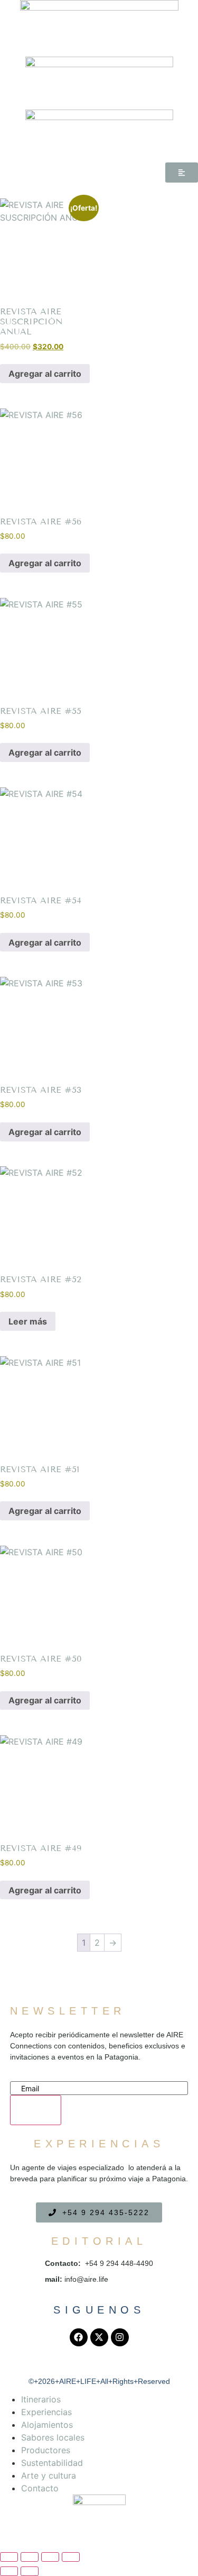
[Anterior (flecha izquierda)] (9, 2571)
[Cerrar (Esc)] (71, 2557)
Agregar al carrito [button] (45, 374)
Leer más (28, 1321)
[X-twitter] (99, 2337)
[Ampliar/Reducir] (9, 2557)
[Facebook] (79, 2337)
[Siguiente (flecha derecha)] (30, 2571)
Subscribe (36, 2114)
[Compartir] (50, 2557)
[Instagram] (120, 2337)
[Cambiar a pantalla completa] (30, 2557)
